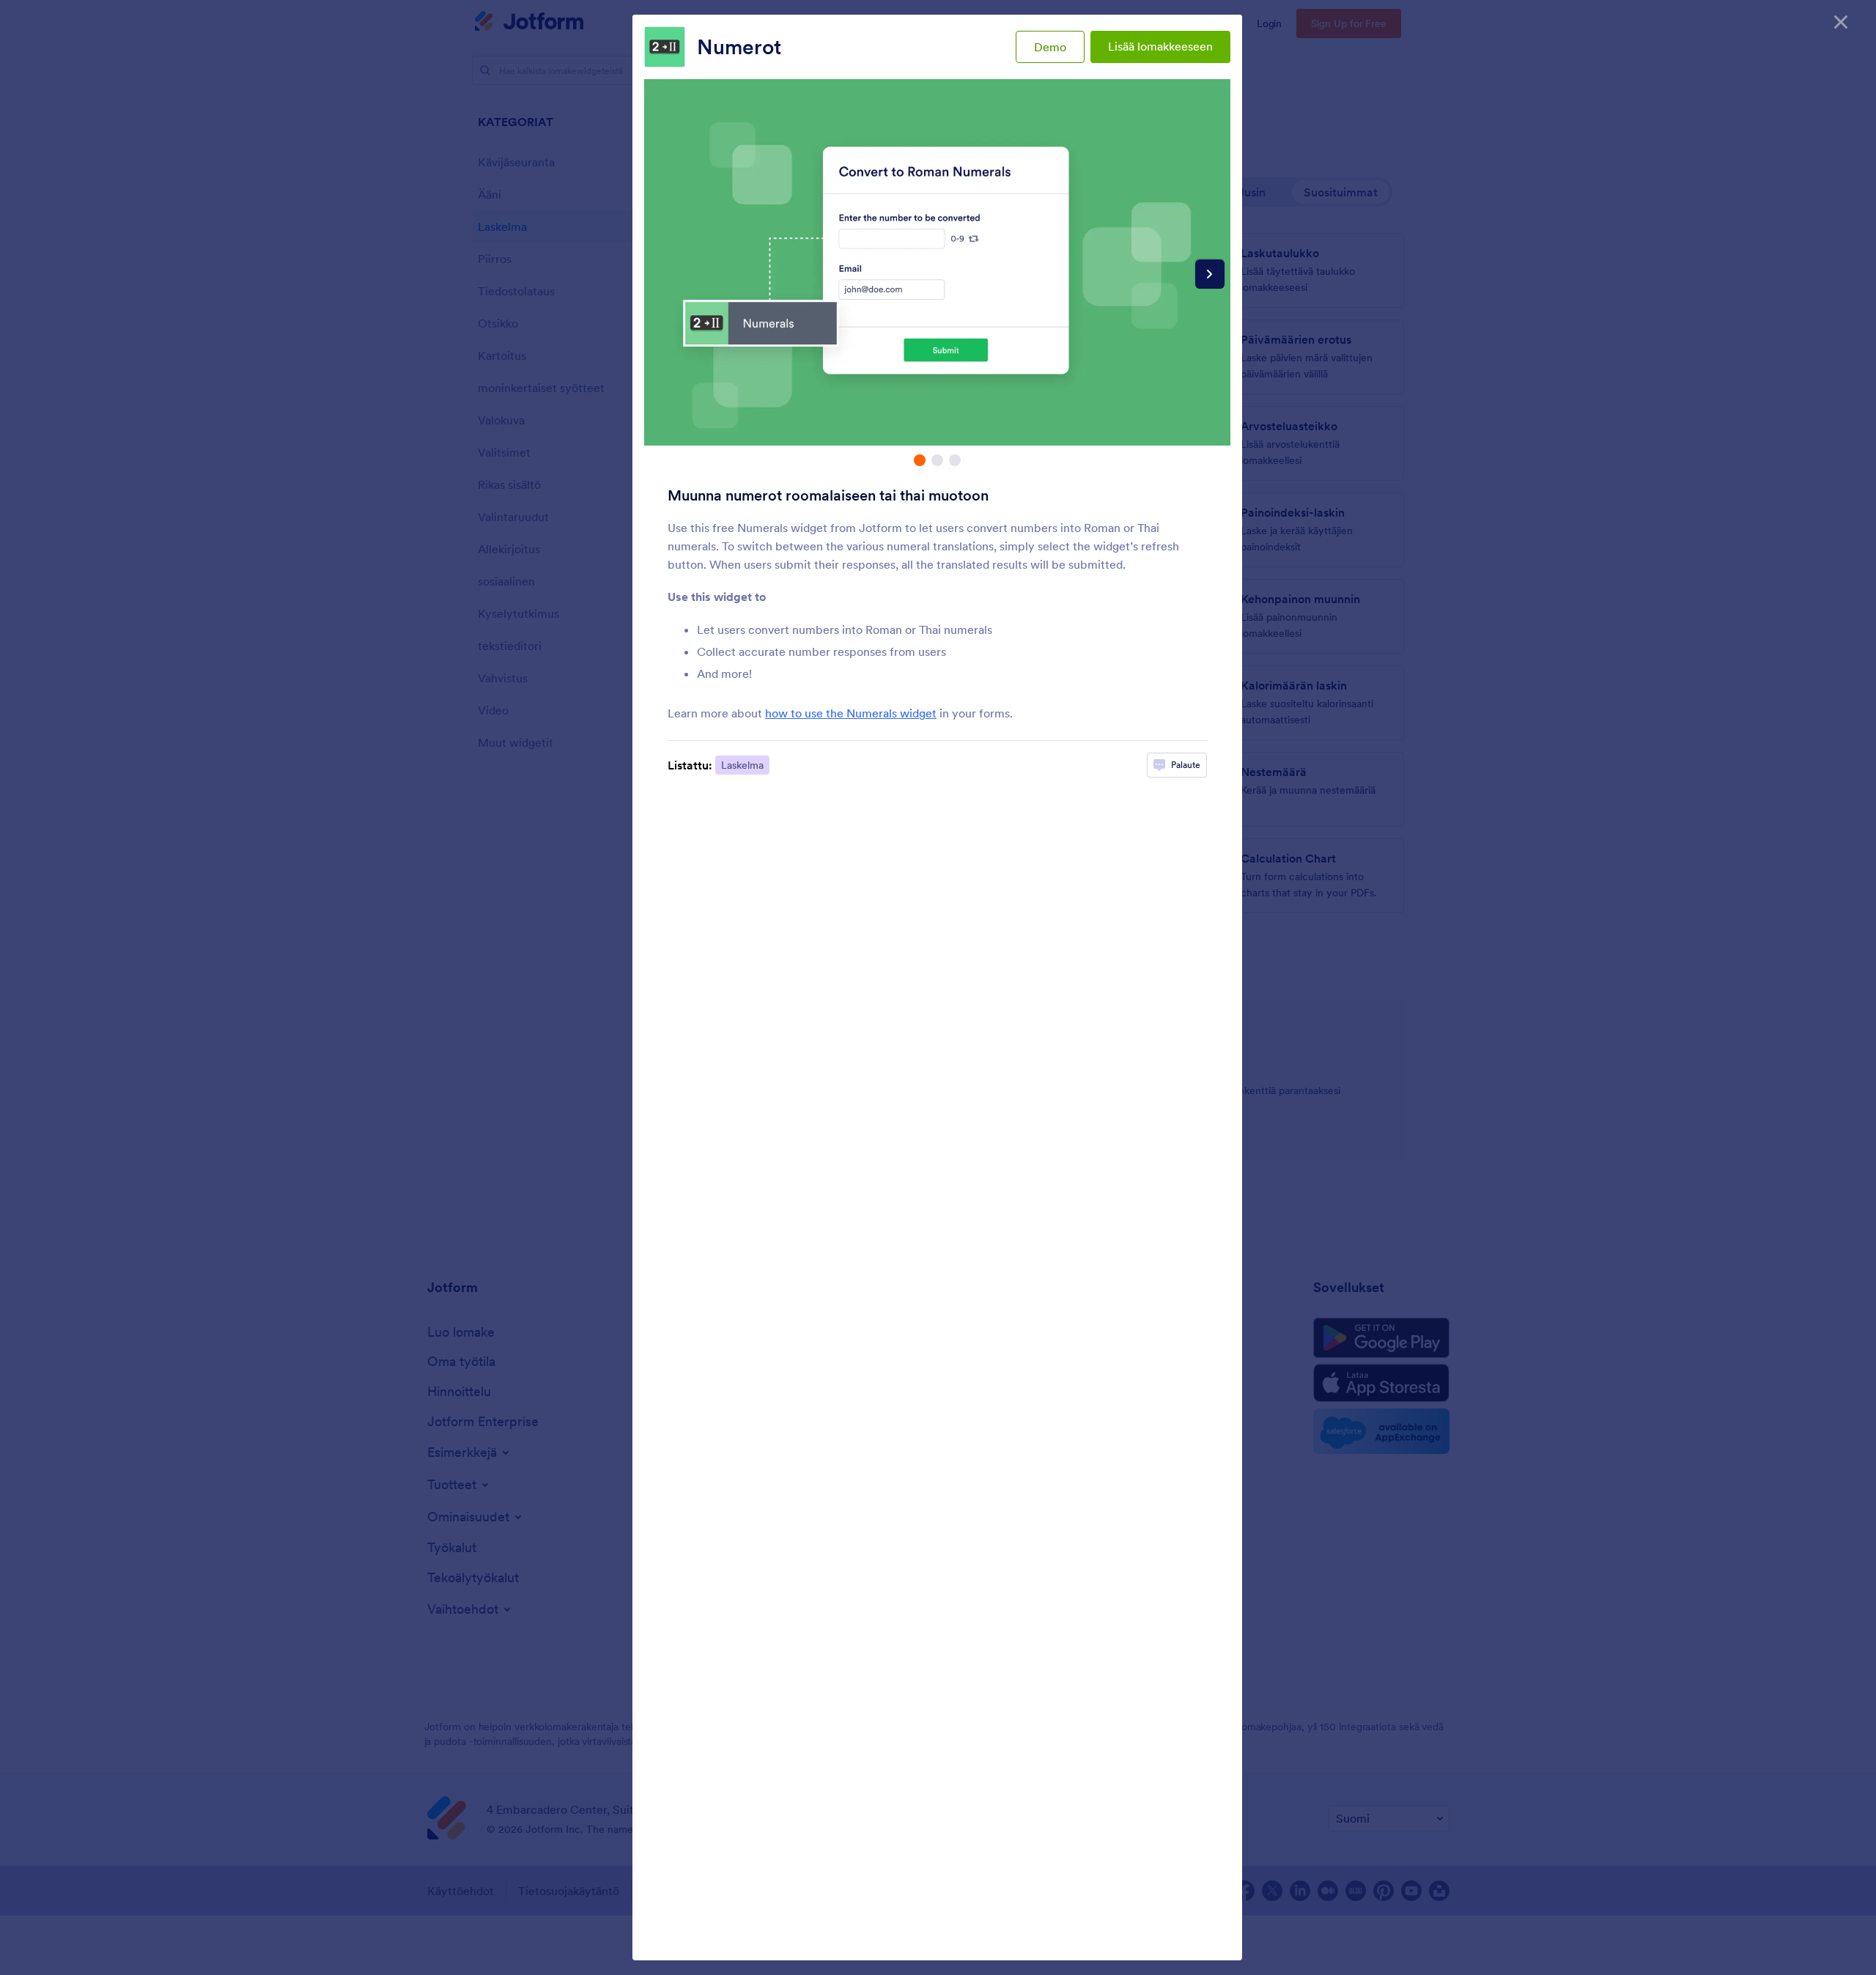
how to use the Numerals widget (851, 713)
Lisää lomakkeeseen (1160, 46)
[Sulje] (1841, 22)
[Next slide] (1210, 274)
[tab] (920, 460)
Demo (1050, 47)
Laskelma (742, 765)
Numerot (739, 47)
